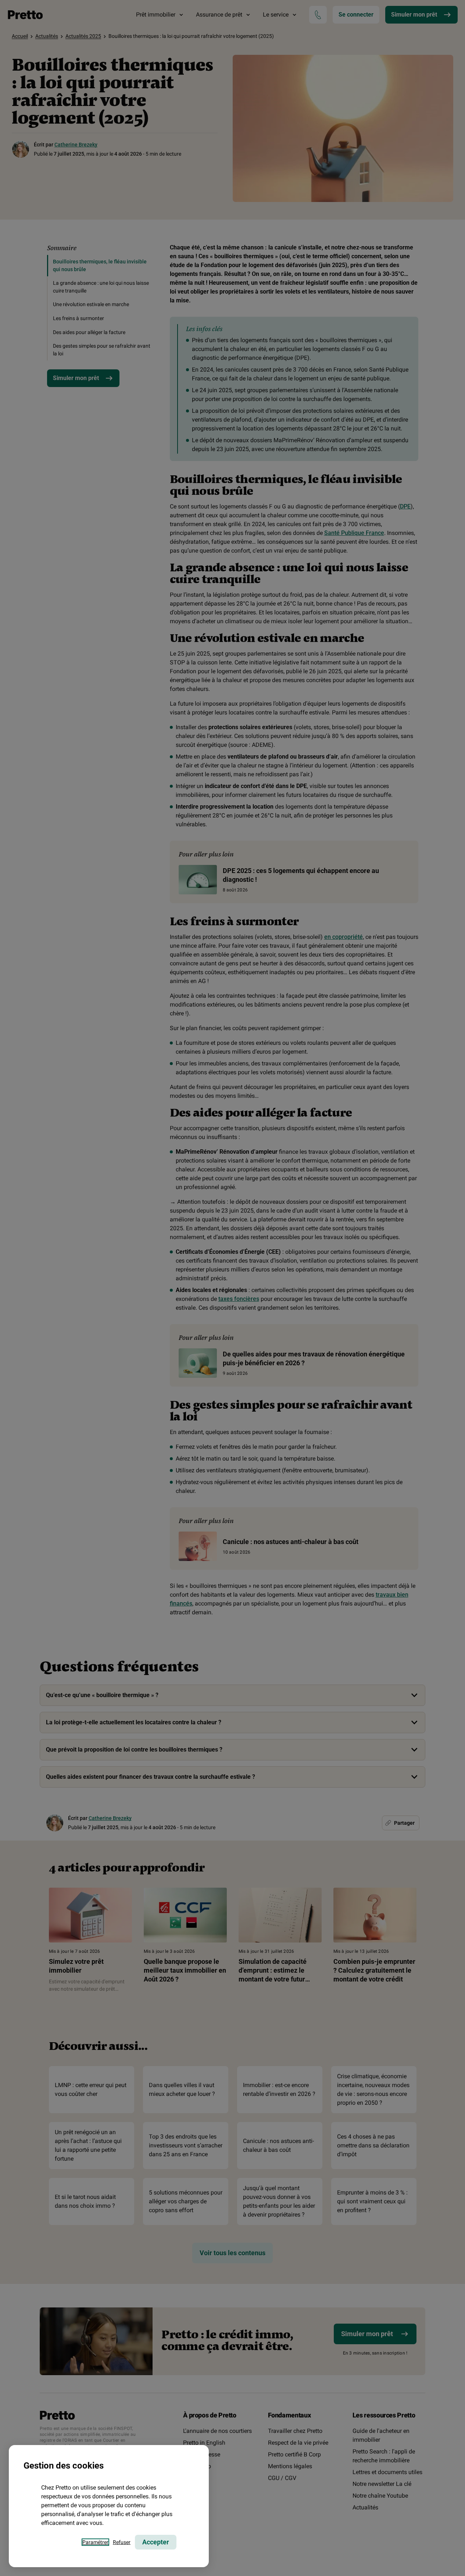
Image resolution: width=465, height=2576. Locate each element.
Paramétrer (95, 2542)
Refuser (122, 2542)
